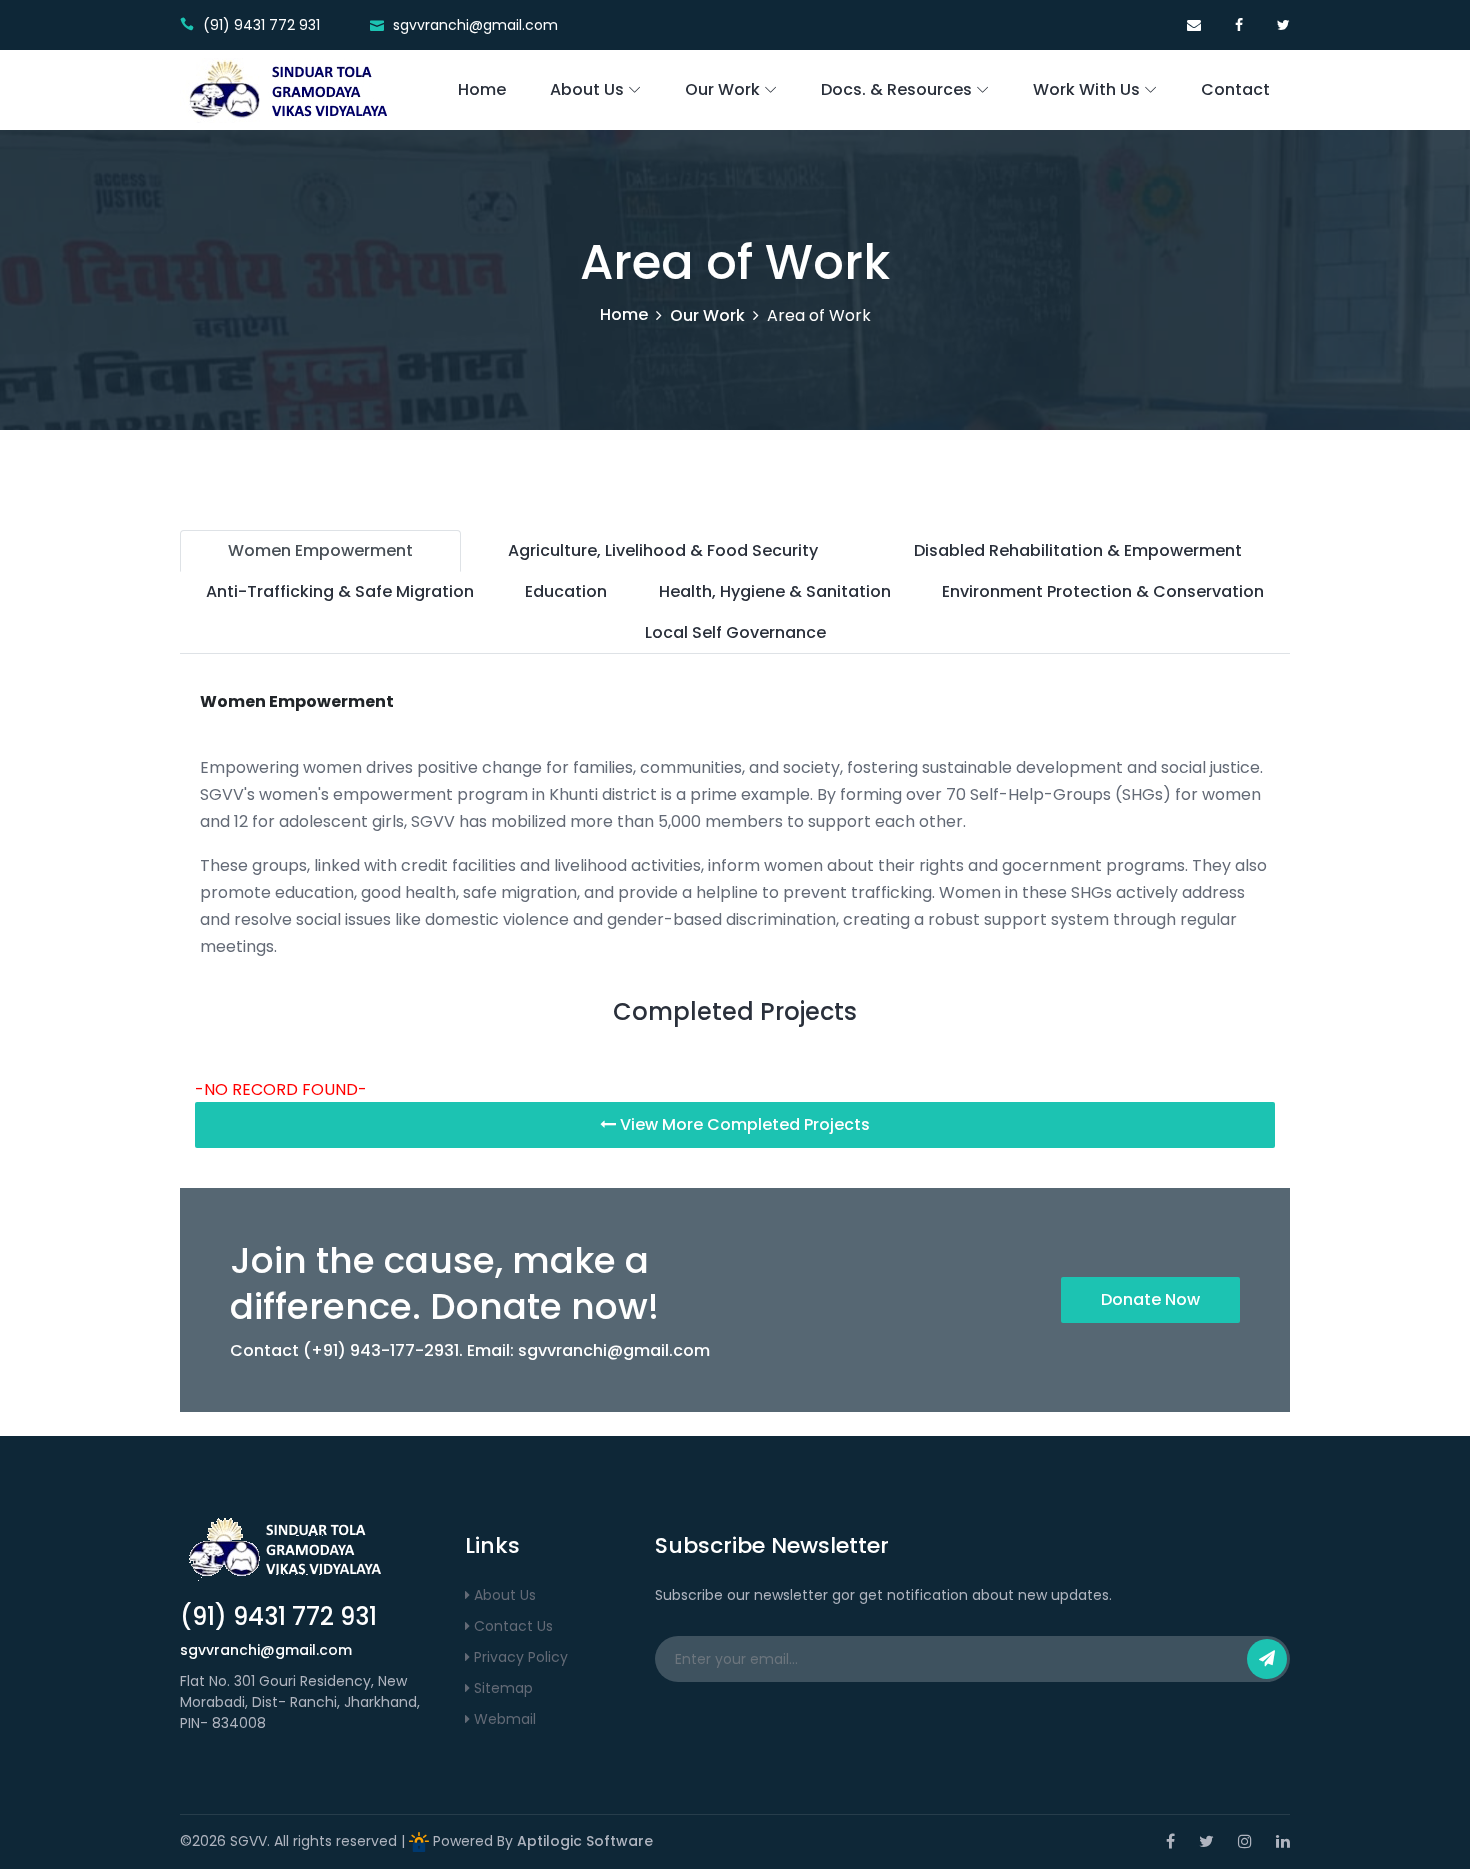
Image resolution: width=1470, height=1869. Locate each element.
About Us (587, 89)
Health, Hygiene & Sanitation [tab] (775, 591)
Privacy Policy (519, 1657)
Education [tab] (566, 591)
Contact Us (511, 1626)
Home (482, 89)
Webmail (503, 1719)
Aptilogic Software (585, 1841)
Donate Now (1150, 1299)
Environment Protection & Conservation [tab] (1103, 591)
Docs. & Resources (896, 89)
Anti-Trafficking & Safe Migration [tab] (340, 591)
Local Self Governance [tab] (735, 632)
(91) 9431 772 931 (278, 1616)
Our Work (722, 89)
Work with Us (1086, 89)
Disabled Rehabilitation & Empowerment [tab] (1078, 550)
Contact (1235, 89)
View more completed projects (743, 1124)
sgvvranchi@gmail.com (614, 1350)
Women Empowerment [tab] (320, 550)
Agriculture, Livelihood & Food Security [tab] (663, 550)
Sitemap (501, 1688)
